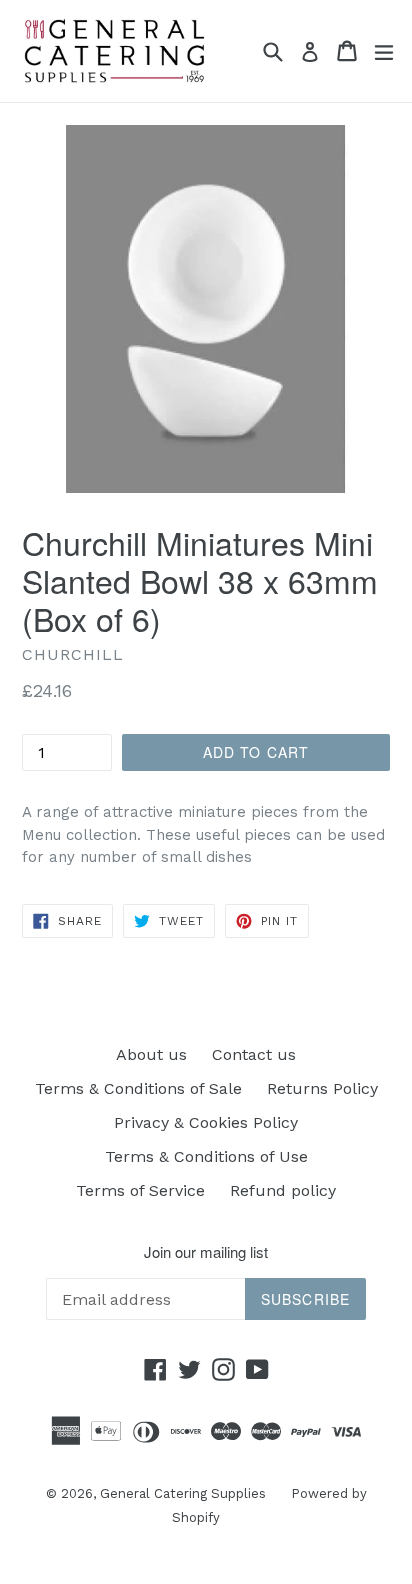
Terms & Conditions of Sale (138, 1088)
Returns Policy (322, 1088)
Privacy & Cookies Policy (206, 1122)
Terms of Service (140, 1190)
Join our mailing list (206, 1252)
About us (151, 1054)
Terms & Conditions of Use (206, 1156)
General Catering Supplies (183, 1493)
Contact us (254, 1054)
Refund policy (283, 1190)
